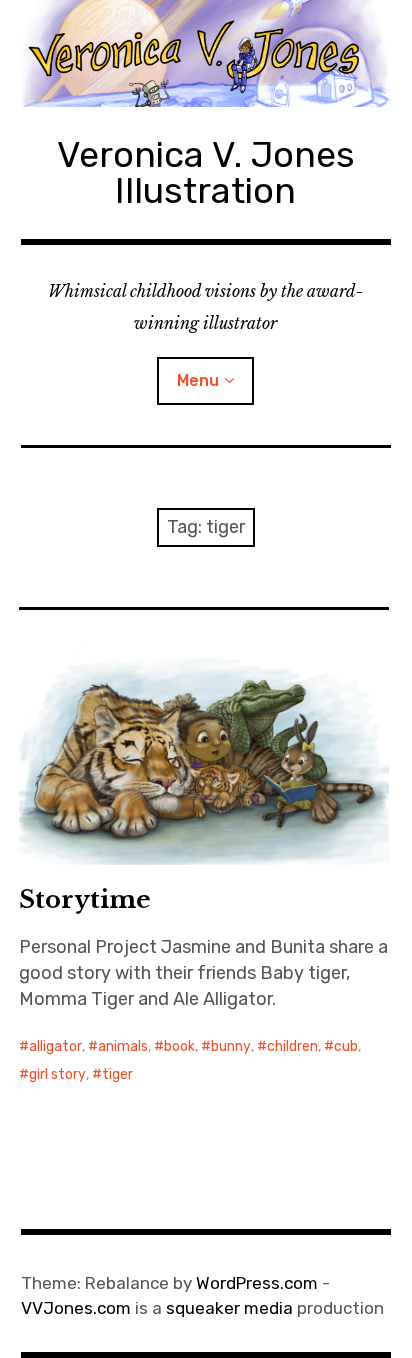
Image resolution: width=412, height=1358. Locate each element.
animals (123, 1046)
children (292, 1046)
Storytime (85, 899)
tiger (117, 1074)
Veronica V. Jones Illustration (206, 172)
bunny (231, 1046)
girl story (57, 1074)
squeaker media (229, 1308)
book (179, 1046)
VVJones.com (76, 1308)
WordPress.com (257, 1283)
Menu (198, 380)
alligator (55, 1046)
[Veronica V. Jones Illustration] (206, 53)
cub (346, 1046)
